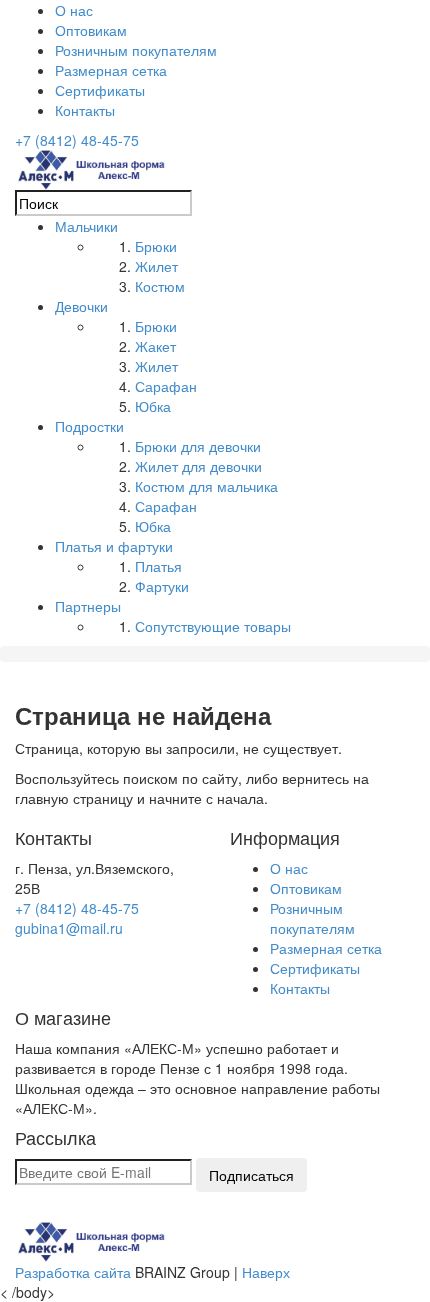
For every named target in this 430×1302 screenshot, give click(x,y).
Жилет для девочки (198, 466)
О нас (74, 10)
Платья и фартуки (114, 546)
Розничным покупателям (136, 50)
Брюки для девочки (198, 446)
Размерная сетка (111, 70)
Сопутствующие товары (213, 626)
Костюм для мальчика (206, 486)
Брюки (156, 246)
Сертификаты (100, 90)
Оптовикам (91, 30)
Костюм (160, 286)
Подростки (89, 426)
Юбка (153, 406)
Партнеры (88, 606)
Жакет (155, 346)
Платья (158, 566)
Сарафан (166, 386)
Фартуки (162, 586)
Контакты (85, 110)
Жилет (156, 266)
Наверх (266, 1272)
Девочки (81, 306)
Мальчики (86, 226)
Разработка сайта (73, 1272)
